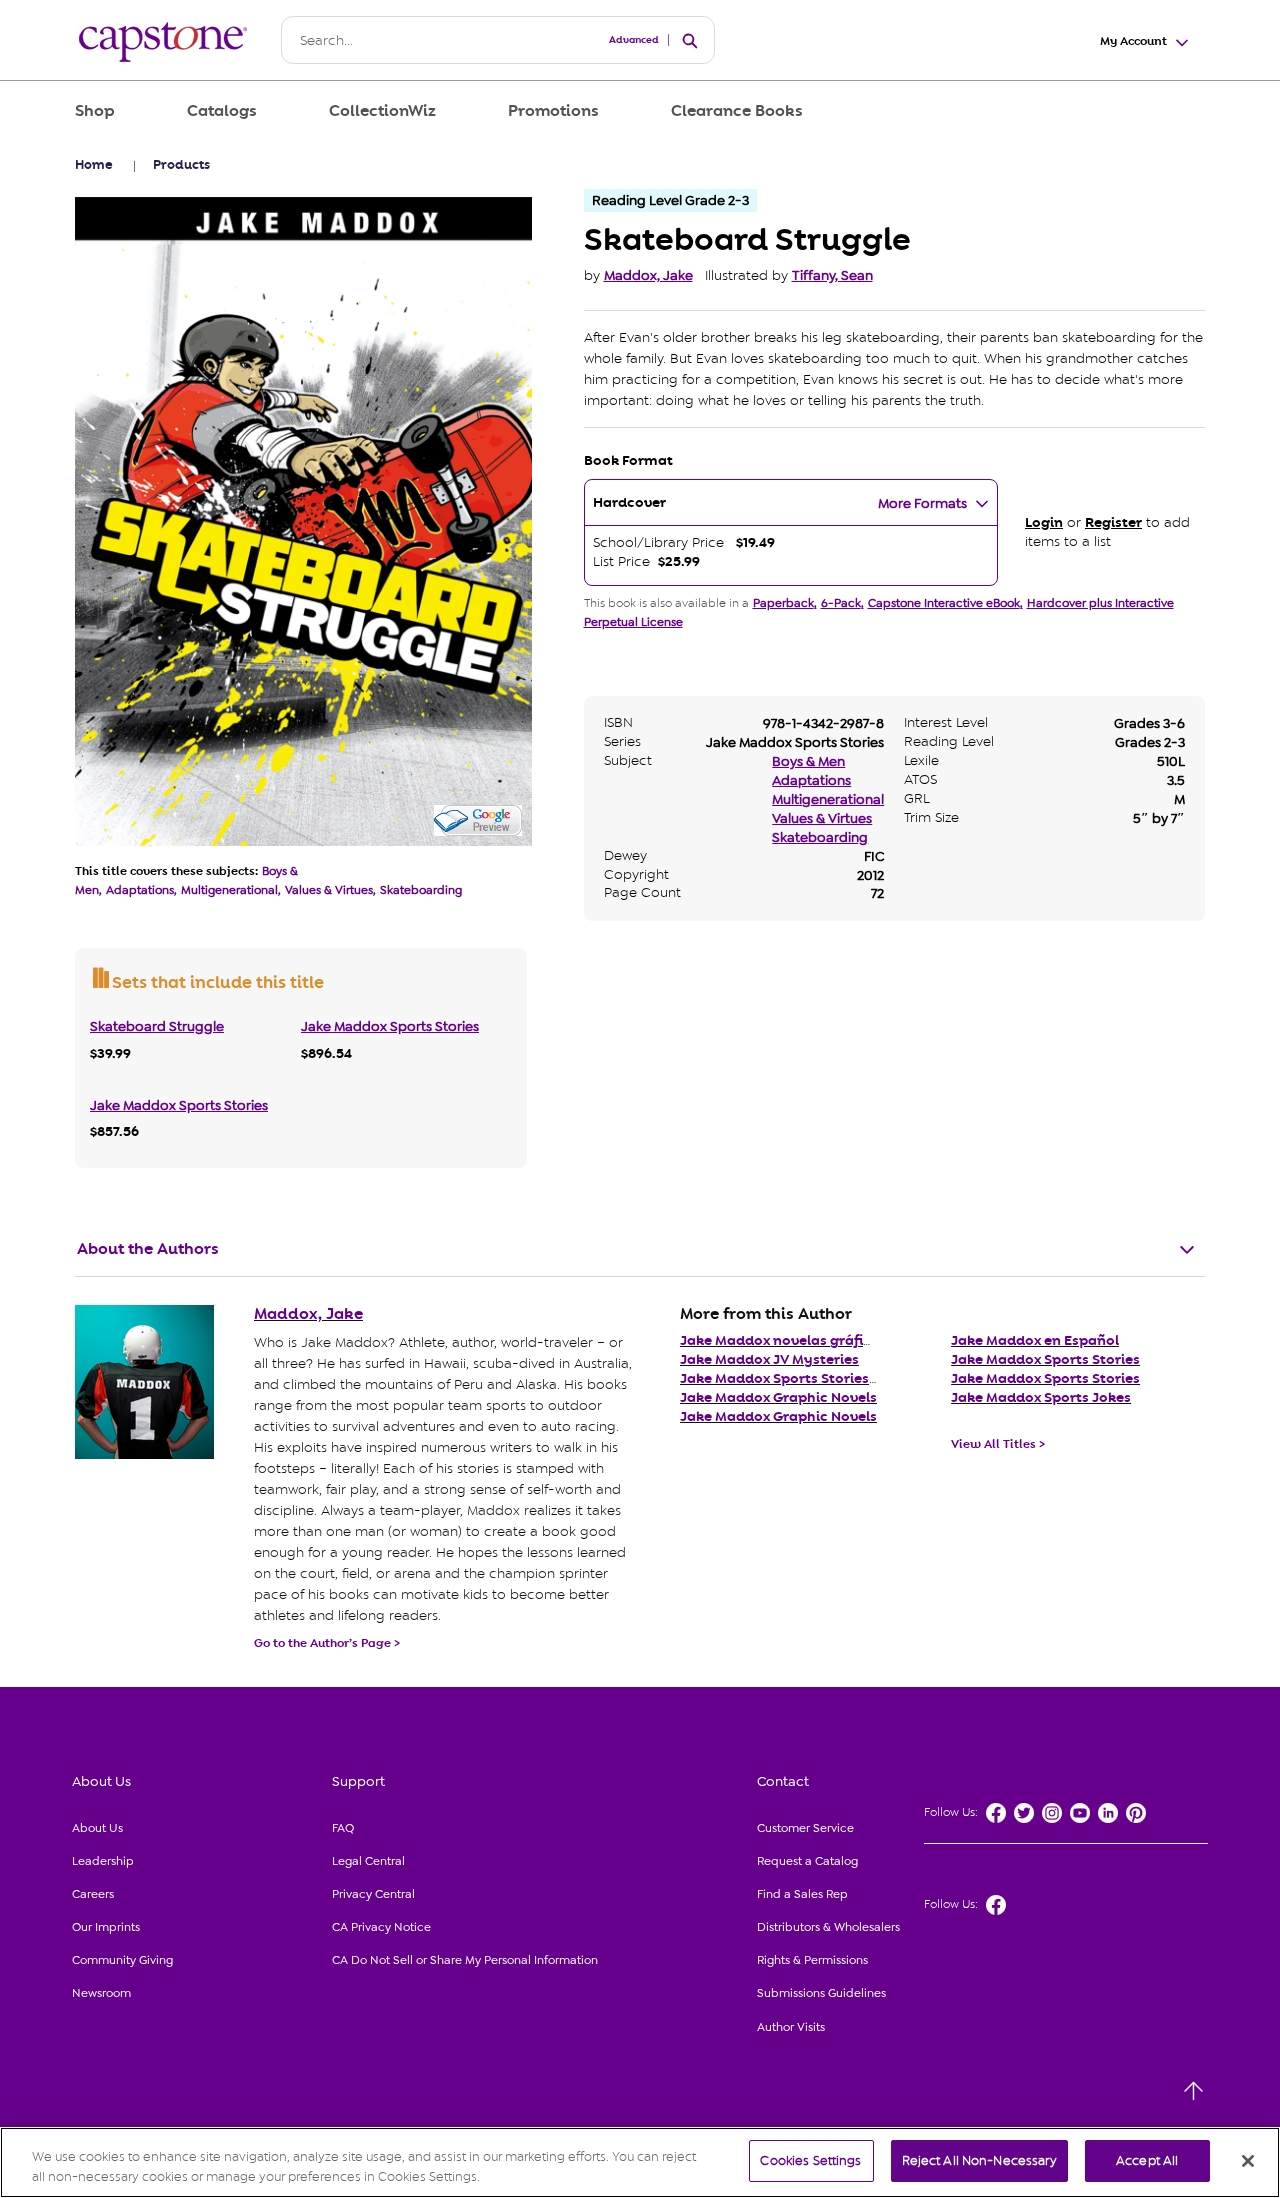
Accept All (1147, 2160)
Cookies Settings (810, 2160)
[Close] (1248, 2161)
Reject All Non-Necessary (979, 2160)
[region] (640, 2162)
